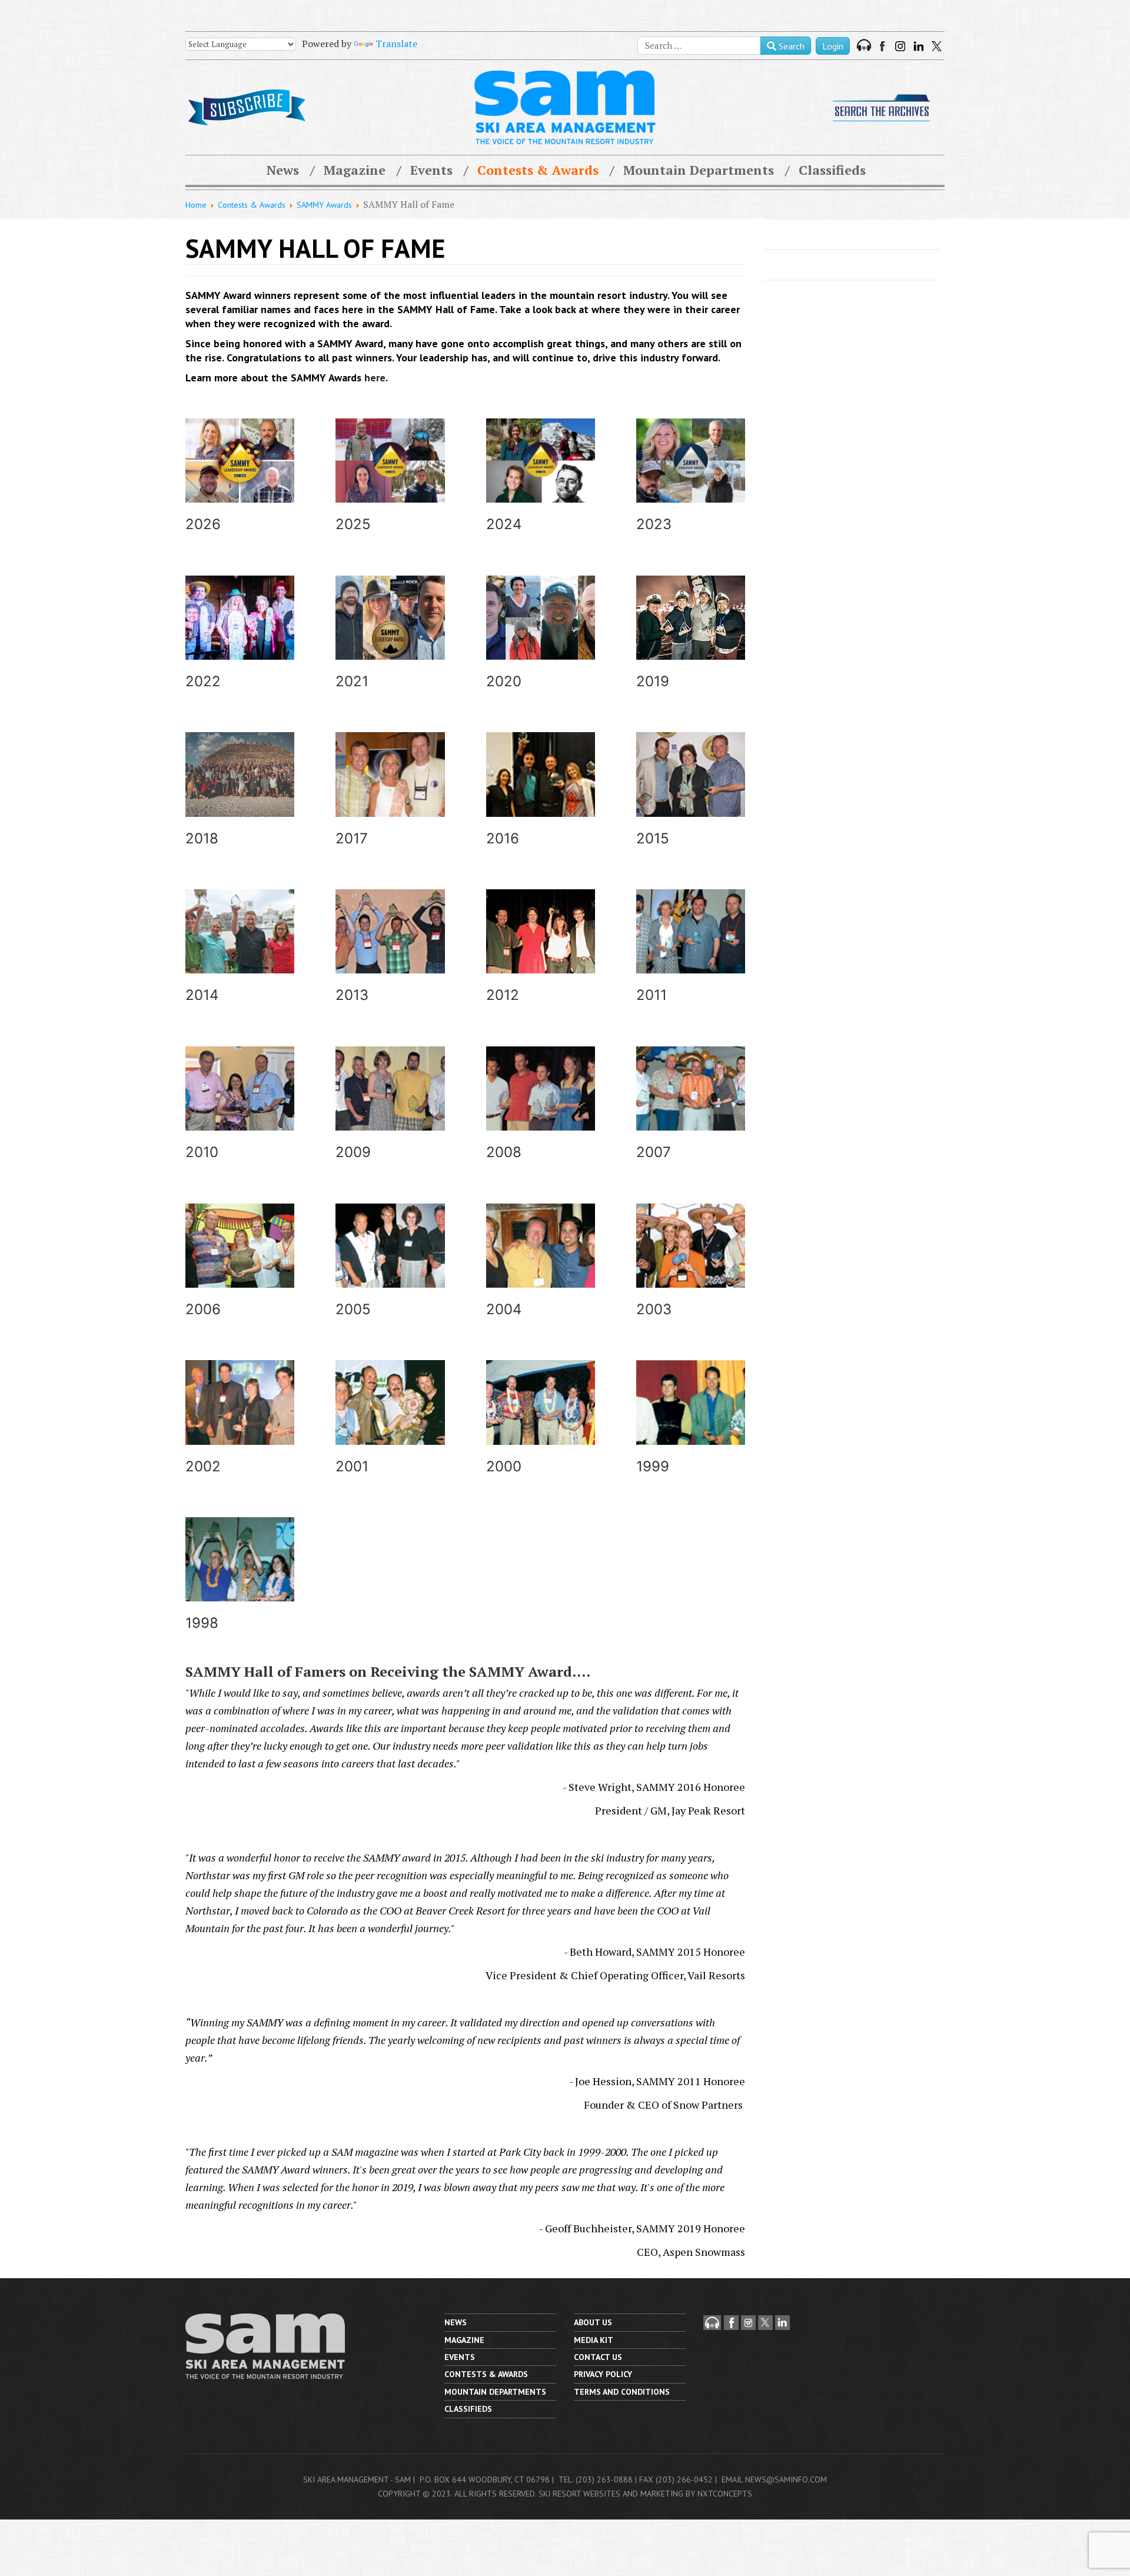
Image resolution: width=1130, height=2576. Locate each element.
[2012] (541, 947)
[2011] (691, 947)
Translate (396, 44)
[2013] (390, 947)
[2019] (691, 634)
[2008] (541, 1104)
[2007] (691, 1104)
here (375, 378)
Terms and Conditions (622, 2392)
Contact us (598, 2357)
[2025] (390, 476)
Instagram (900, 46)
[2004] (541, 1262)
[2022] (240, 634)
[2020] (541, 634)
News (283, 170)
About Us (593, 2322)
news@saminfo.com (786, 2479)
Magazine (355, 170)
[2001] (390, 1418)
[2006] (240, 1262)
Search (790, 46)
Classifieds (832, 170)
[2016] (541, 790)
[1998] (240, 1575)
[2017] (390, 790)
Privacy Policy (603, 2374)
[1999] (691, 1418)
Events (431, 170)
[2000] (541, 1418)
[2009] (390, 1104)
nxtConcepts (725, 2494)
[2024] (541, 476)
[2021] (390, 634)
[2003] (691, 1262)
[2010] (240, 1104)
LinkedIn (918, 46)
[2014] (240, 947)
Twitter (937, 46)
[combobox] (699, 46)
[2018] (240, 790)
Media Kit (594, 2340)
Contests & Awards (538, 170)
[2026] (240, 476)
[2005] (390, 1262)
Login (833, 46)
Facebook (883, 46)
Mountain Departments (699, 170)
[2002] (240, 1418)
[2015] (691, 790)
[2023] (691, 476)
